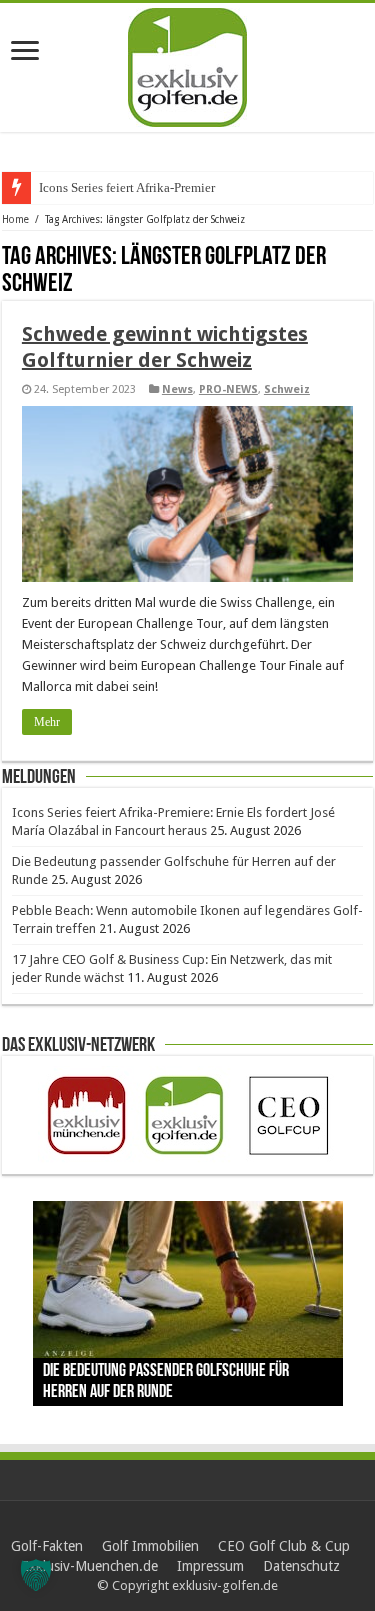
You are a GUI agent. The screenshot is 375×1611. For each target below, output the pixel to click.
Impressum (210, 1566)
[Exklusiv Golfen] (187, 64)
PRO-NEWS (228, 389)
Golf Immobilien (150, 1546)
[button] (36, 1575)
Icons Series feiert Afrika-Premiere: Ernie (148, 187)
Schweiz (287, 389)
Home (15, 219)
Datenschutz (301, 1566)
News (177, 389)
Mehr (47, 722)
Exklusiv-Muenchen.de (89, 1566)
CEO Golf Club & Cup (284, 1546)
